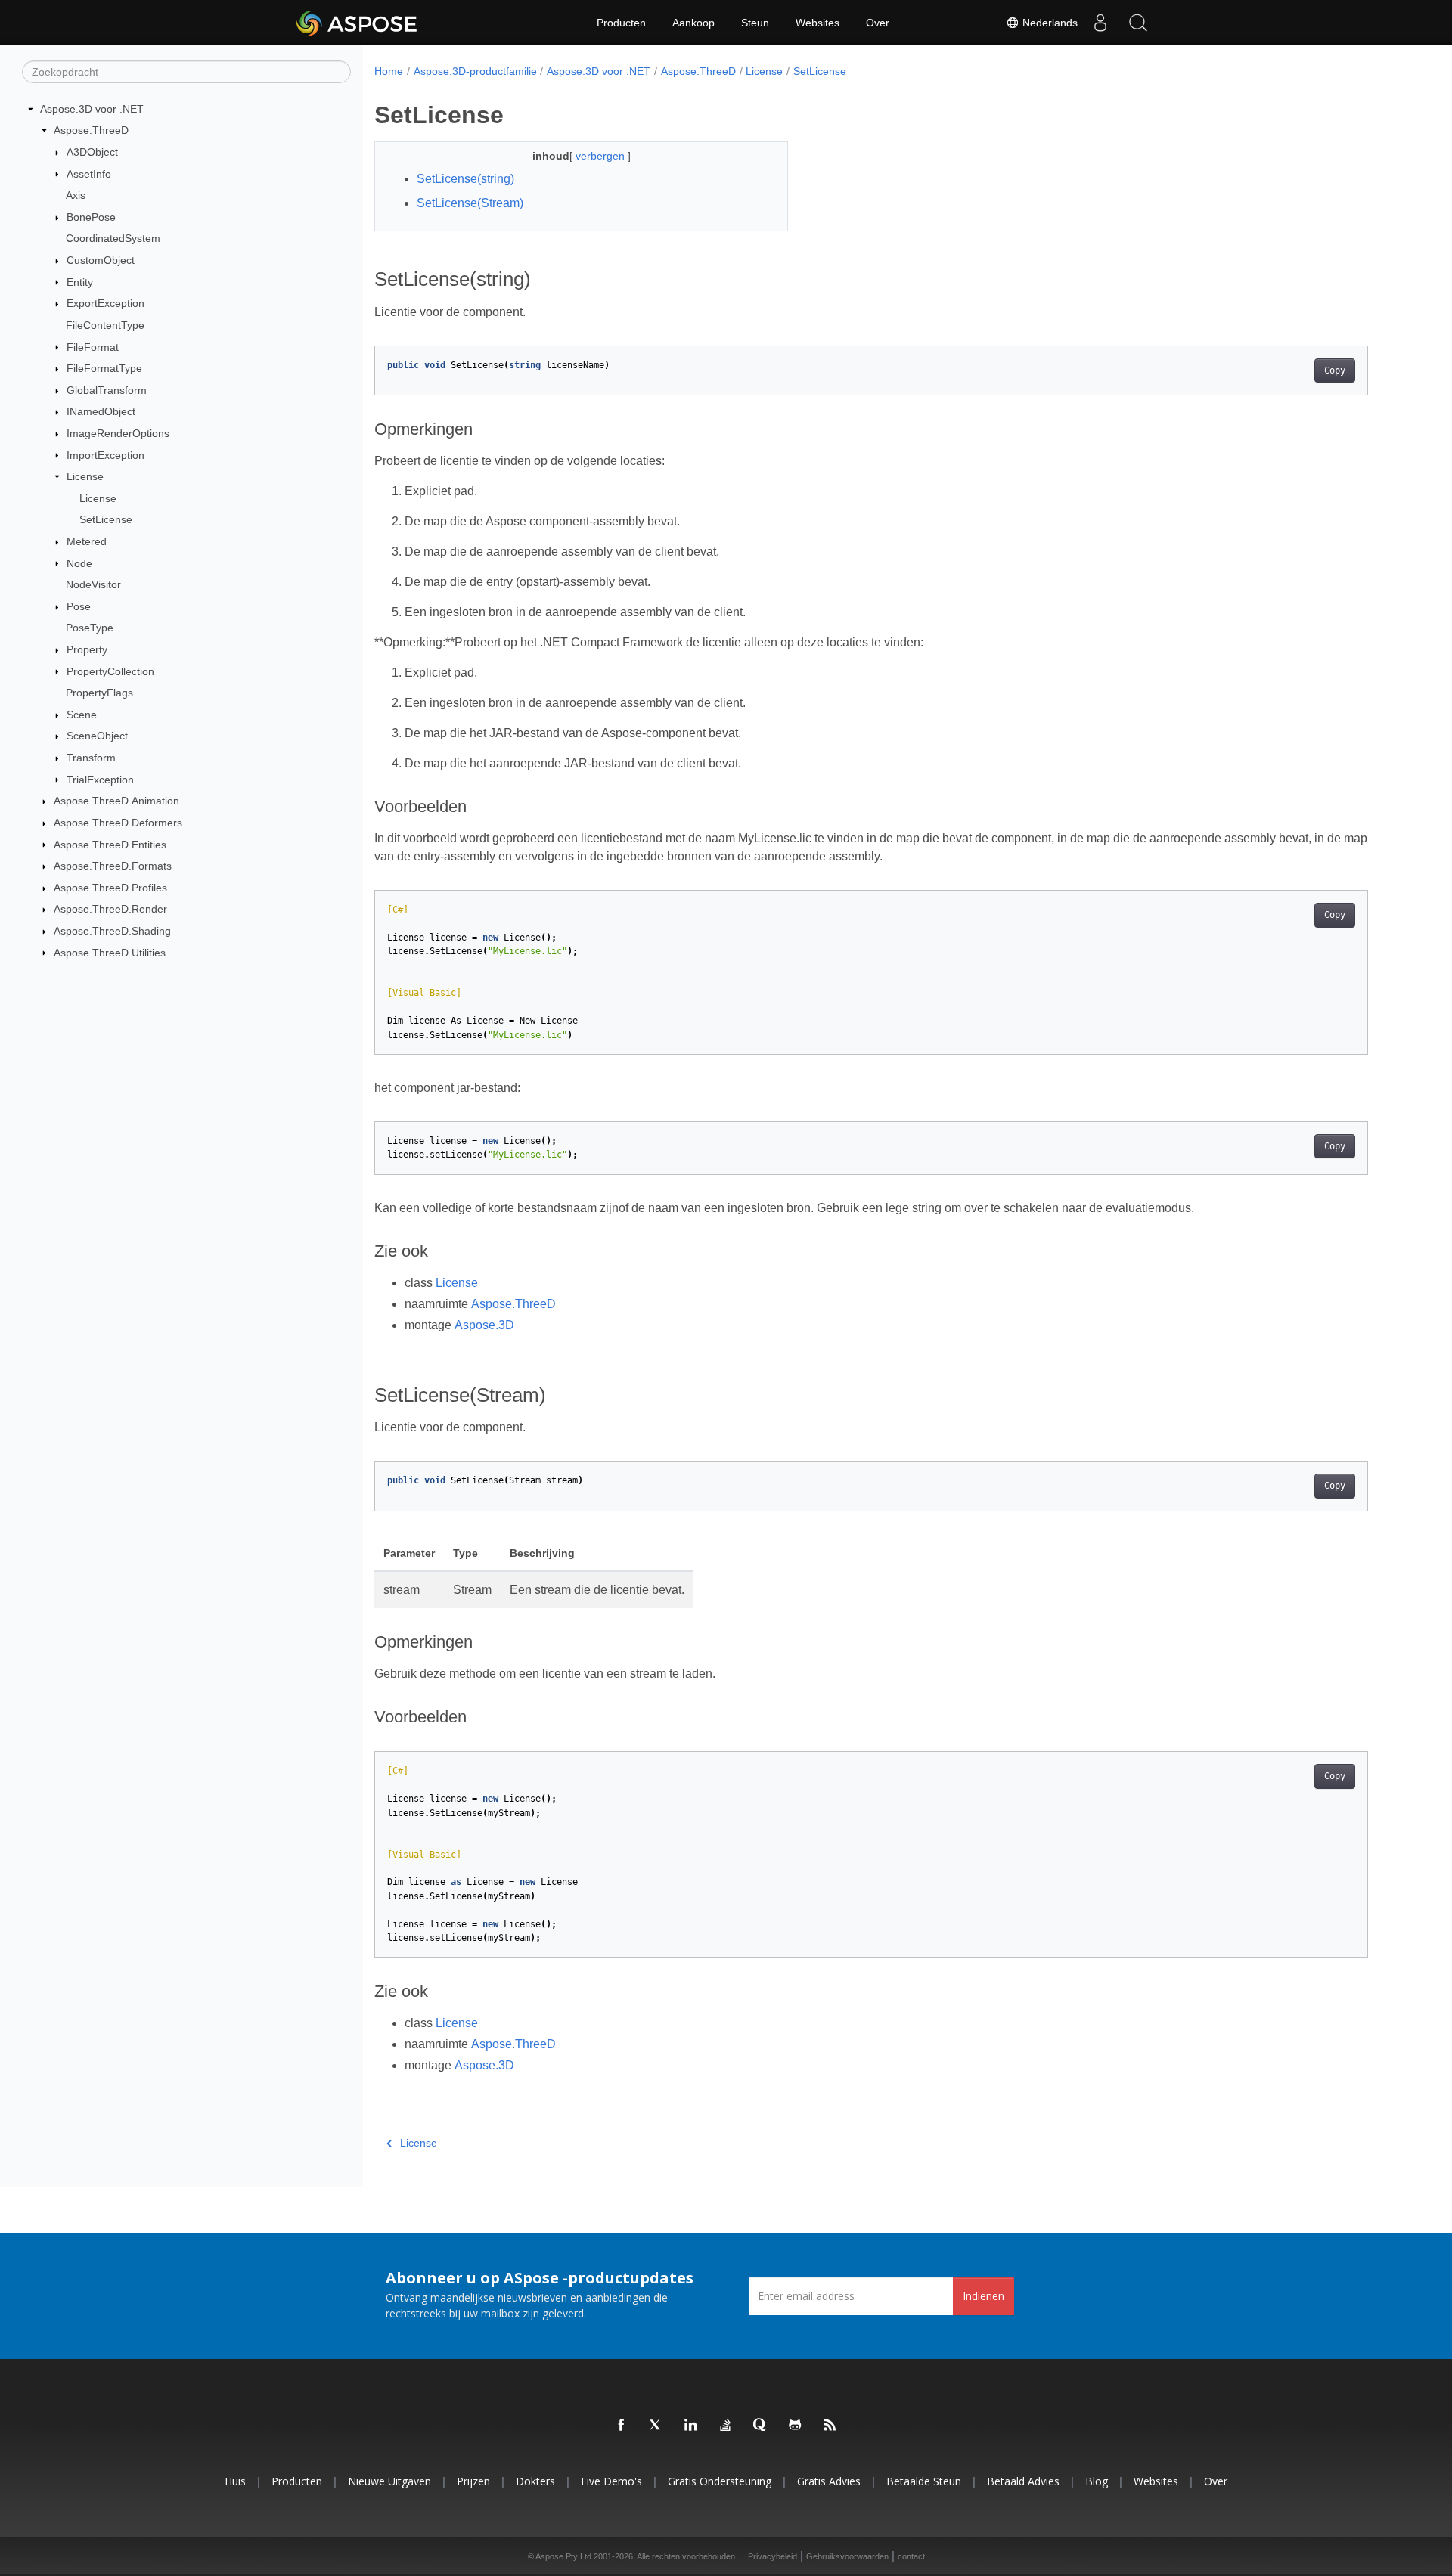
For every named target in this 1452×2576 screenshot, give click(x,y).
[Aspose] (357, 23)
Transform (91, 758)
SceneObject (97, 736)
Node (79, 563)
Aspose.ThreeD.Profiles (110, 888)
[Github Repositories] (796, 2426)
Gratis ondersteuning (720, 2481)
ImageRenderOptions (118, 433)
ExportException (105, 303)
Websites (818, 23)
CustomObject (101, 260)
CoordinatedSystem (113, 238)
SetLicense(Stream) (470, 203)
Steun (755, 23)
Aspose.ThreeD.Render (110, 909)
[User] (1100, 23)
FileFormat (93, 347)
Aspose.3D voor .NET (92, 109)
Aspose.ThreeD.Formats (113, 866)
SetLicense (106, 519)
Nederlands (1049, 23)
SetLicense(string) (465, 179)
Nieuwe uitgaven (389, 2481)
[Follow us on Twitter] (656, 2426)
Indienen (984, 2296)
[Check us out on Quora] (761, 2426)
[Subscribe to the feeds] (830, 2426)
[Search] (1138, 23)
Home (389, 71)
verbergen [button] (602, 156)
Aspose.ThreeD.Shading (112, 931)
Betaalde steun (924, 2481)
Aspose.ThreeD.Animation (116, 801)
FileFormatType (104, 368)
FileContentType (105, 325)
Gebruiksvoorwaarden (847, 2556)
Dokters (535, 2481)
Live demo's (611, 2481)
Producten (621, 23)
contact (911, 2556)
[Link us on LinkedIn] (691, 2426)
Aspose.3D (484, 1325)
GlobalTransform (107, 390)
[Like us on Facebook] (622, 2426)
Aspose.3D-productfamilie (475, 71)
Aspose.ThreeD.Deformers (118, 823)
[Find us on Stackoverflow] (726, 2426)
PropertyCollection (110, 671)
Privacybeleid (773, 2556)
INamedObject (101, 411)
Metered (87, 541)
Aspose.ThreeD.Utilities (110, 953)
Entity (80, 282)
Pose (79, 606)
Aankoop (693, 23)
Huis (235, 2481)
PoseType (90, 628)
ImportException (105, 455)
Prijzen (473, 2481)
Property (87, 649)
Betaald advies (1023, 2481)
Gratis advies (829, 2481)
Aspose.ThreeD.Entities (110, 845)
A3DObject (92, 152)
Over (878, 23)
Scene (82, 715)
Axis (76, 195)
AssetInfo (89, 174)
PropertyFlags (99, 693)
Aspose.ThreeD (91, 130)
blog (1097, 2481)
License (85, 476)
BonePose (91, 217)
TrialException (100, 780)
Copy (1335, 370)
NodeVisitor (93, 584)
